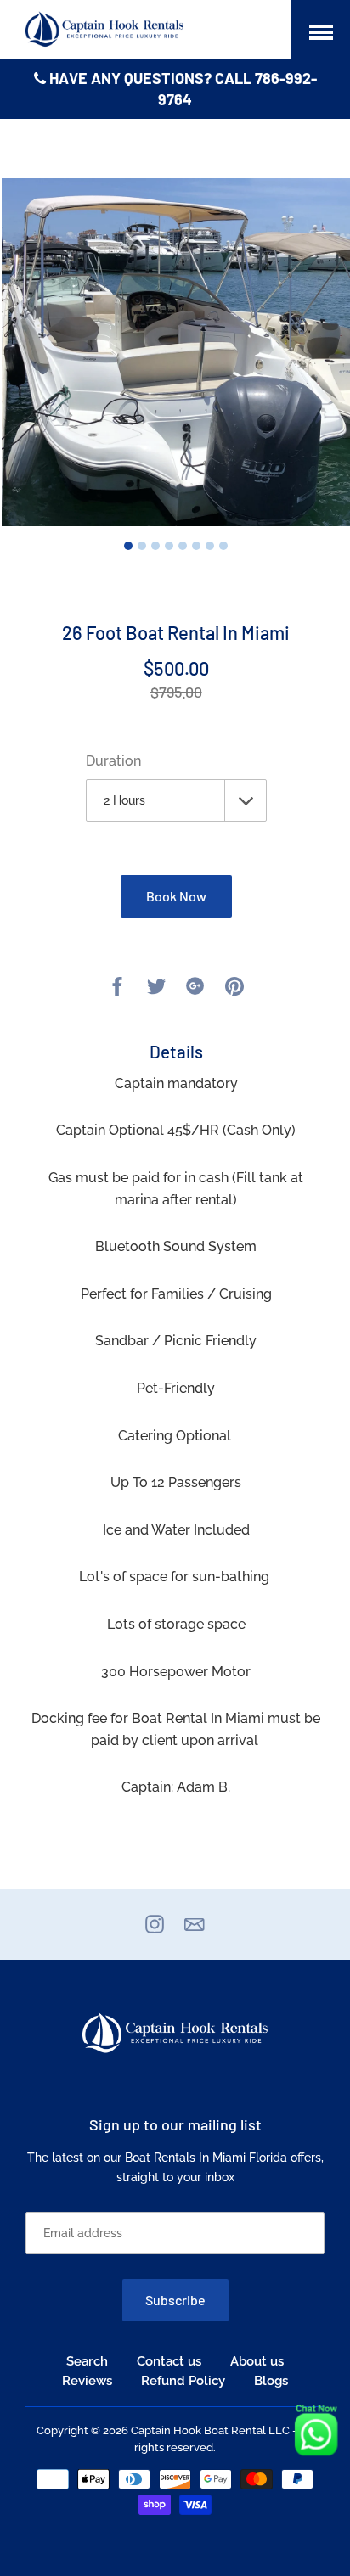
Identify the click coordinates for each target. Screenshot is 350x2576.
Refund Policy (183, 2381)
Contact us (169, 2361)
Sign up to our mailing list (175, 2124)
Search (87, 2361)
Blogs (271, 2381)
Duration (113, 761)
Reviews (87, 2381)
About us (257, 2361)
